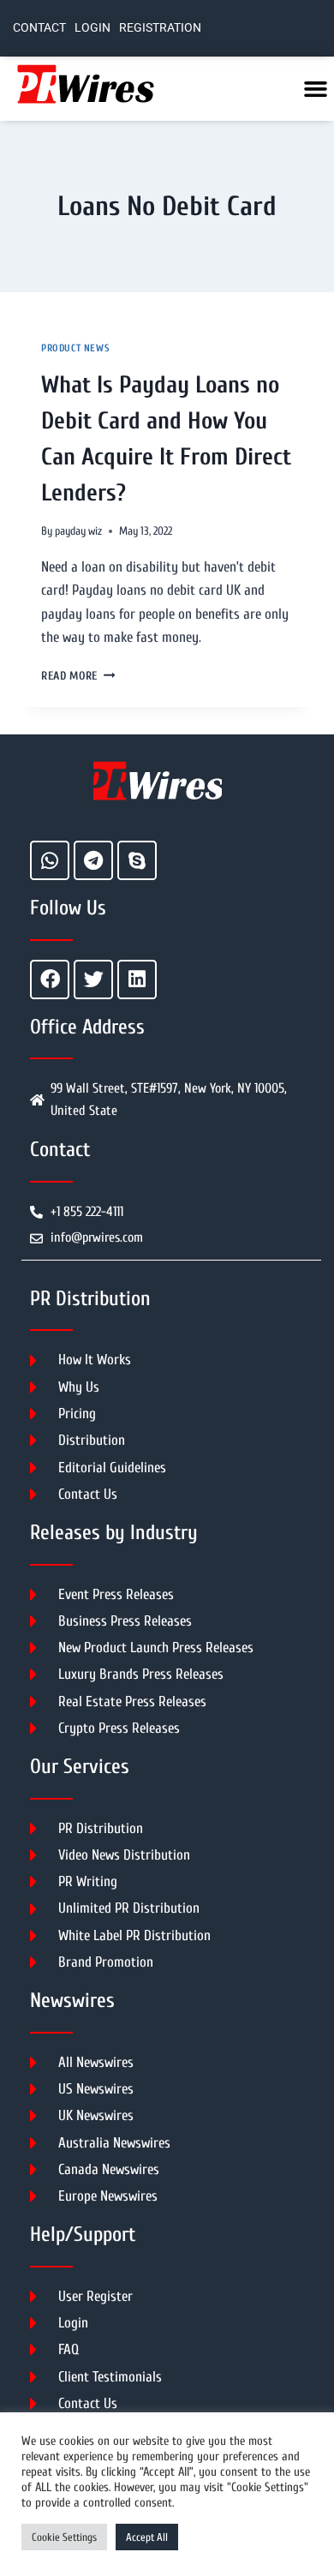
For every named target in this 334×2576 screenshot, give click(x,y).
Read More (78, 676)
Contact (39, 28)
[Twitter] (93, 979)
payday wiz (78, 531)
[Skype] (137, 860)
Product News (75, 348)
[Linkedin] (137, 979)
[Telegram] (93, 860)
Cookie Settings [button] (64, 2537)
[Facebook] (50, 979)
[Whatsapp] (50, 860)
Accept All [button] (147, 2537)
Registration (160, 28)
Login (92, 28)
